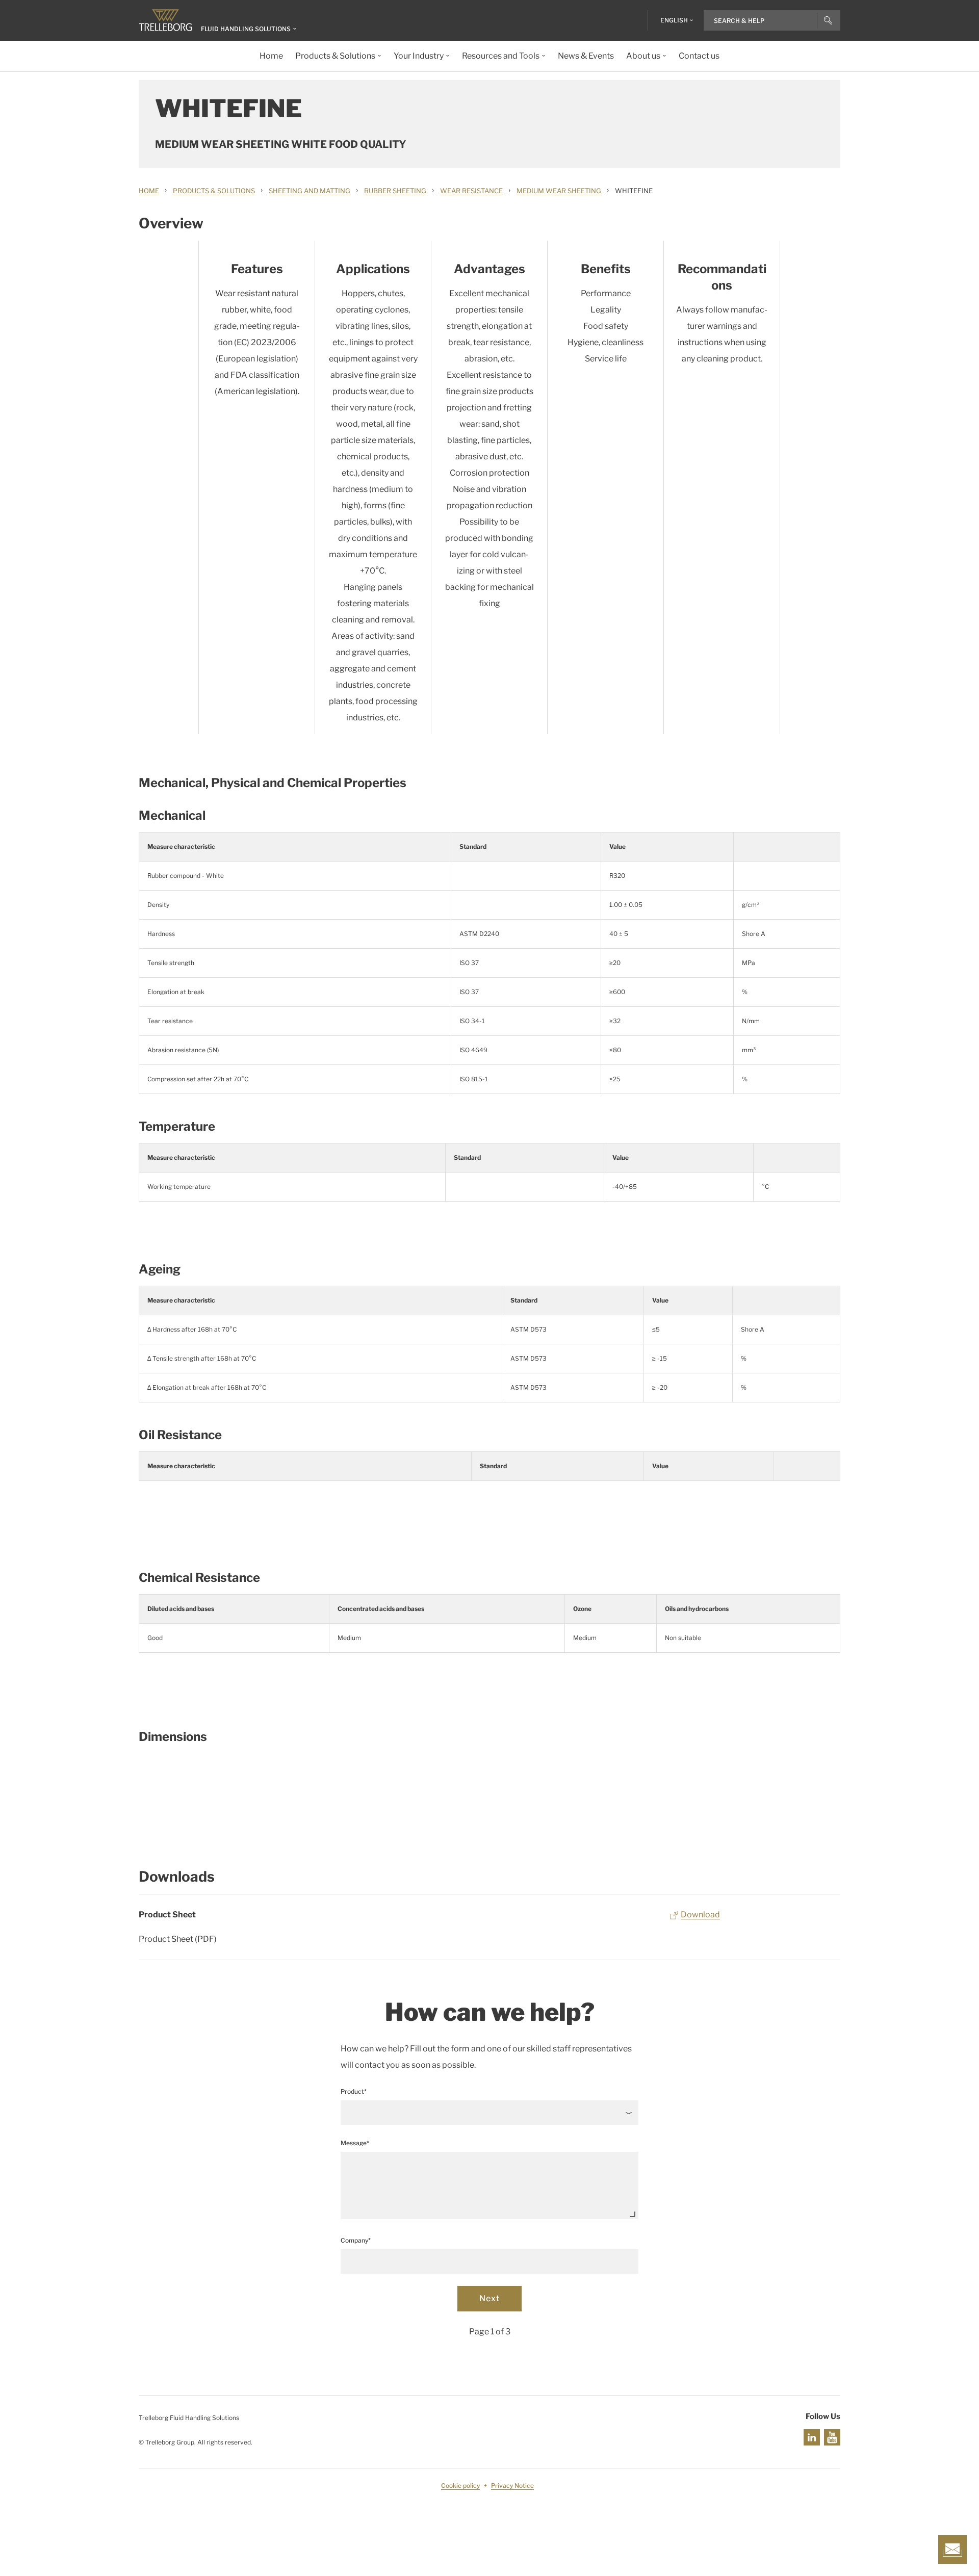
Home (149, 191)
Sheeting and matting (310, 191)
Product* (354, 2091)
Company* (356, 2240)
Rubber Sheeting (395, 191)
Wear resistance (471, 191)
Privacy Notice (512, 2486)
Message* (355, 2143)
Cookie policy (460, 2486)
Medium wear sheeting (559, 191)
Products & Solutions (214, 191)
